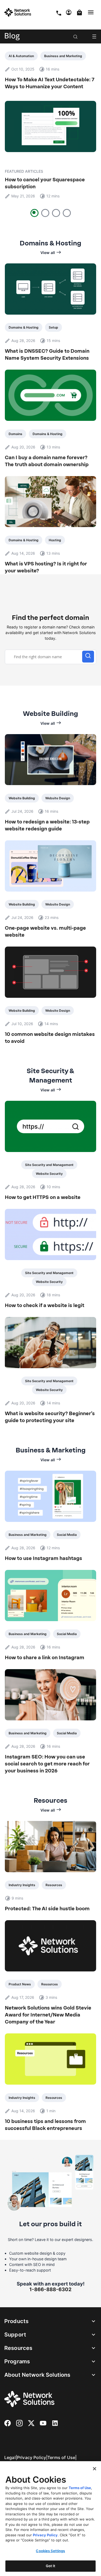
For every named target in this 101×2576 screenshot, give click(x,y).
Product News (20, 1984)
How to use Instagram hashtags (43, 1558)
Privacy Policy (32, 2457)
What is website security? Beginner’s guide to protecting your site (50, 1417)
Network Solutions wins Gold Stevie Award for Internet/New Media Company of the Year (48, 2015)
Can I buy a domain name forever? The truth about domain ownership (47, 461)
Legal (10, 2457)
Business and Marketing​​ (63, 56)
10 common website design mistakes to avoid (50, 1038)
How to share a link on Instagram (45, 1658)
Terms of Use (61, 2457)
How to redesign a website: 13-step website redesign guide (47, 825)
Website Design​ (58, 798)
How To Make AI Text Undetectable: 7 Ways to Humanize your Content (50, 83)
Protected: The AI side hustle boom (47, 1909)
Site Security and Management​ (49, 1165)
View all (48, 253)
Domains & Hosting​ (24, 327)
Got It (51, 2566)
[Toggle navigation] (92, 12)
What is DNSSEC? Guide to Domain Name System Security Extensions (47, 355)
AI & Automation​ (21, 56)
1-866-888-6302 (50, 2289)
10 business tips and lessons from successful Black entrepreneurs (45, 2125)
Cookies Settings (50, 2551)
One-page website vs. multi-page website (45, 932)
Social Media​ (67, 1535)
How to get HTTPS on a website (43, 1197)
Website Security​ (49, 1174)
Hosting (55, 540)
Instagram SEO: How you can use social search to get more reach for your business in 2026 (47, 1764)
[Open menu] (94, 36)
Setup (53, 327)
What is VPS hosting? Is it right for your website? (46, 567)
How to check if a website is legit (45, 1305)
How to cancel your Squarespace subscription (45, 183)
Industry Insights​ (22, 1885)
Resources (54, 1885)
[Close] (95, 2469)
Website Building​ (22, 798)
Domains (15, 434)
